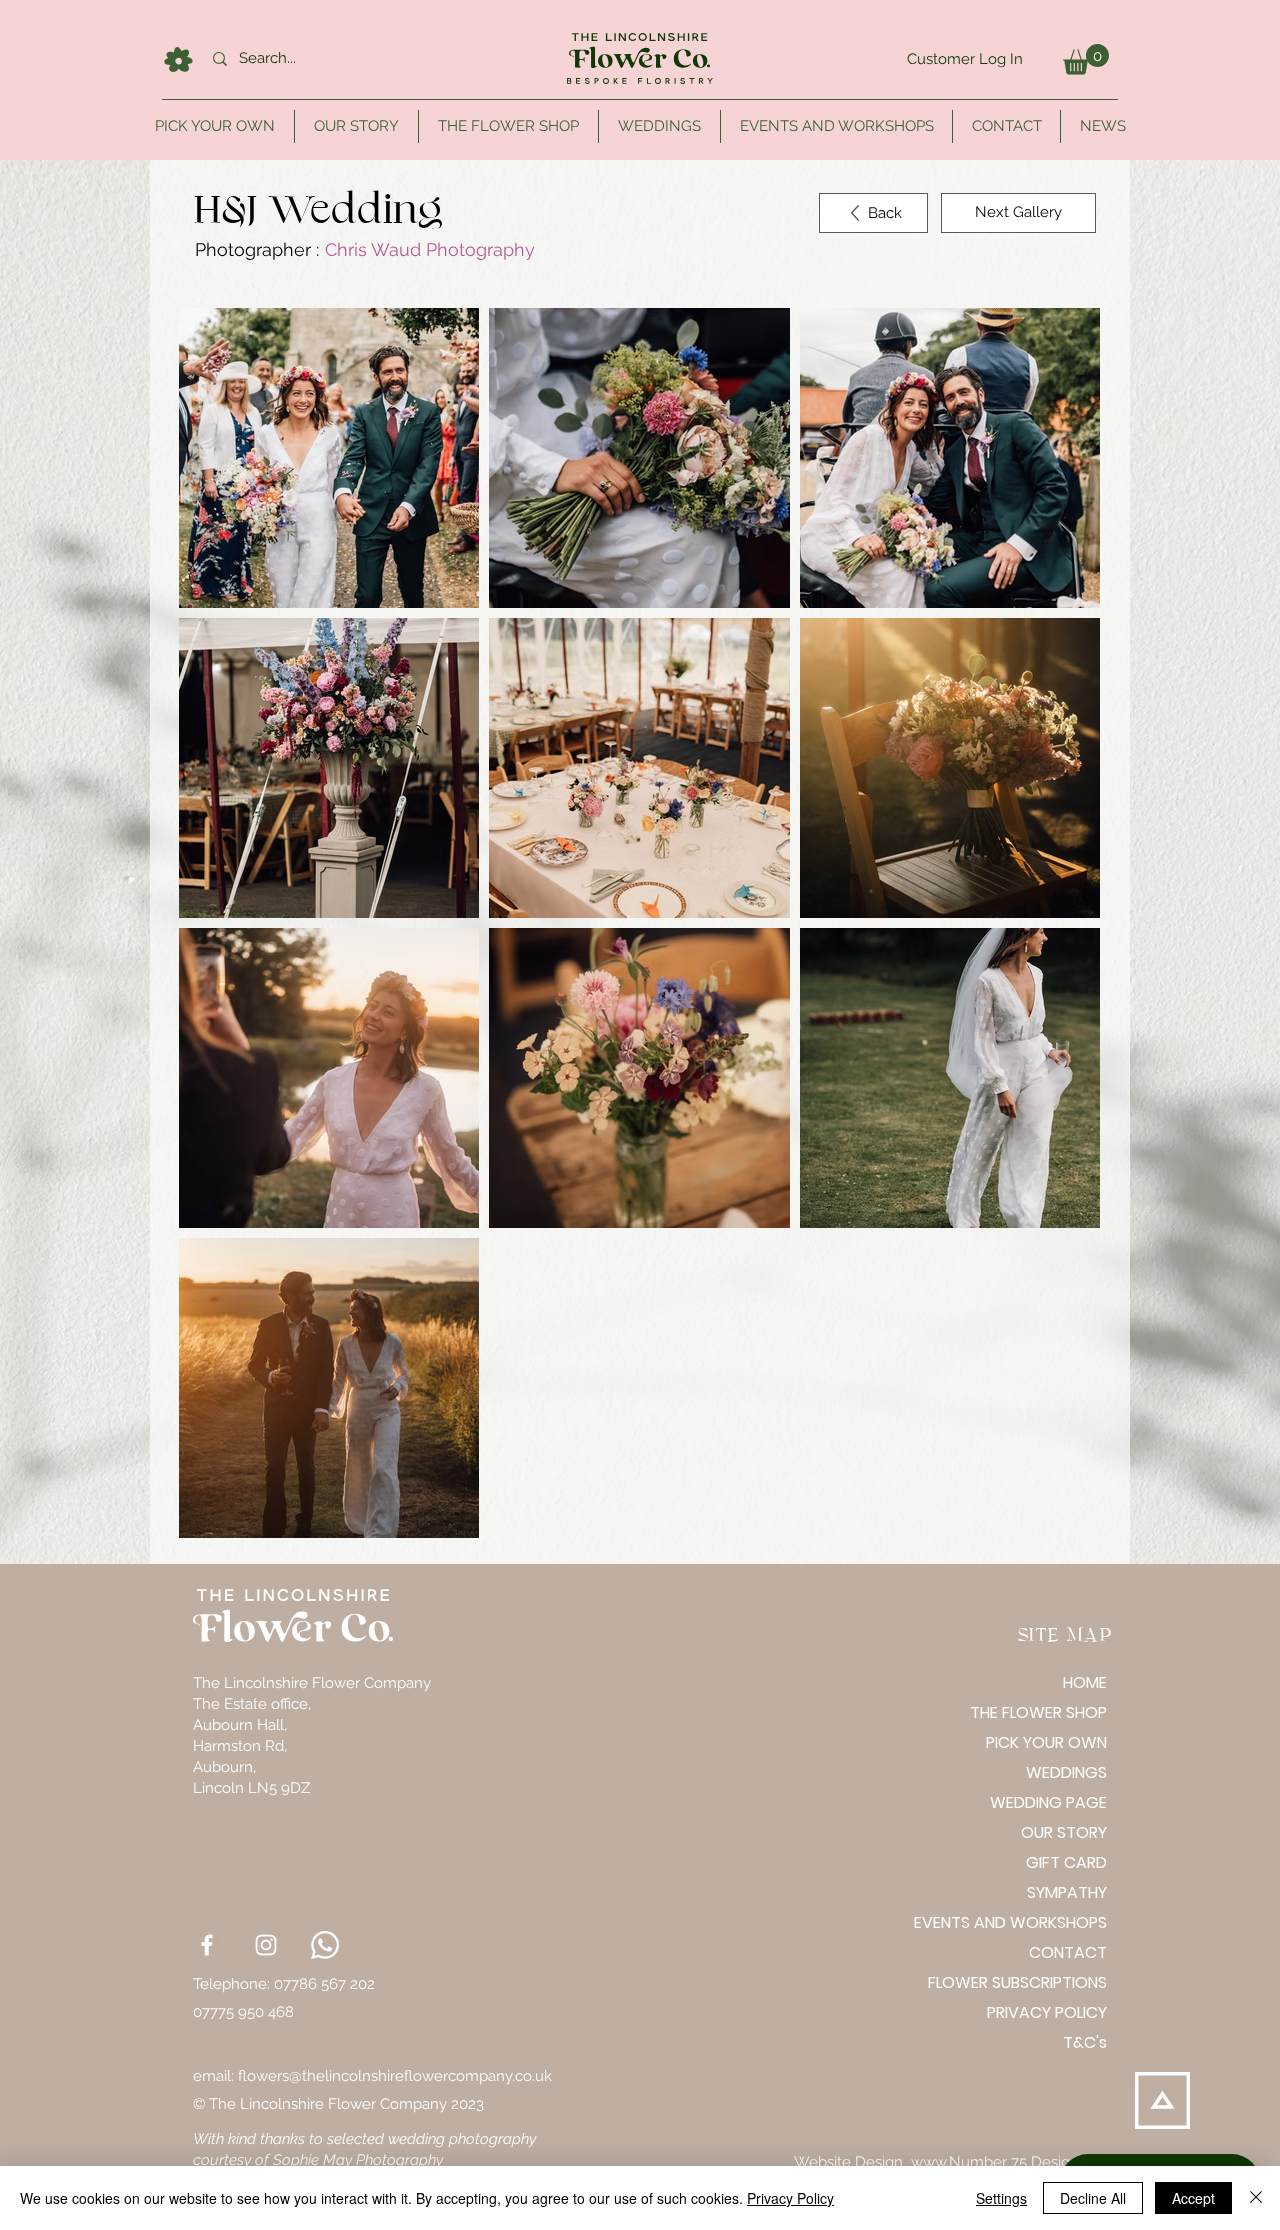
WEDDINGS (1066, 1772)
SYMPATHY (1067, 1892)
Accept (1193, 2198)
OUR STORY (1064, 1832)
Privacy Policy (790, 2198)
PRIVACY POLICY (1047, 2012)
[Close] (1256, 2198)
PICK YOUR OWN (1046, 1742)
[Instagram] (266, 1945)
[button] (1086, 59)
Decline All (1093, 2198)
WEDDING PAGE (1048, 1802)
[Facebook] (207, 1945)
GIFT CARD (1066, 1862)
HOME (1085, 1682)
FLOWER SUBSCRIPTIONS (1036, 1982)
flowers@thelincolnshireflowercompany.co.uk (395, 2076)
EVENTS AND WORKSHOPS (1036, 1922)
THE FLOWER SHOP (1038, 1712)
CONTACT (1068, 1952)
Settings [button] (1001, 2198)
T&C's (1085, 2042)
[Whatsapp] (325, 1945)
